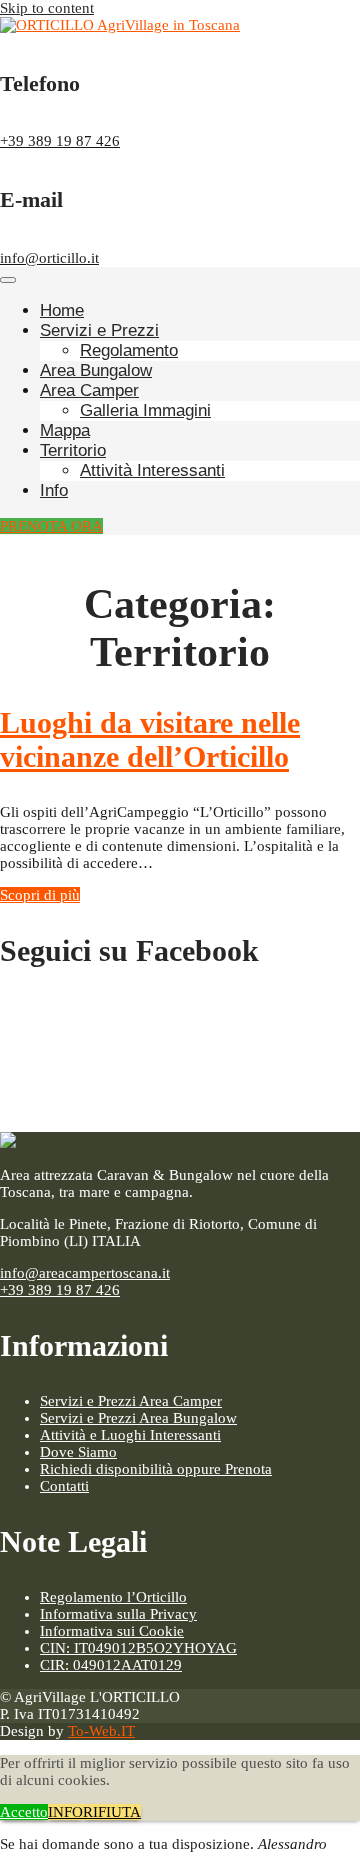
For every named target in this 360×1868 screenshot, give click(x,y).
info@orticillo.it (49, 258)
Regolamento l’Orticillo (113, 1597)
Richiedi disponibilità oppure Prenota (156, 1469)
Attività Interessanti (152, 470)
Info (54, 490)
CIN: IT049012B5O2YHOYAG (138, 1648)
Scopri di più (40, 895)
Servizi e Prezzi (99, 330)
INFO (65, 1812)
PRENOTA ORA (51, 526)
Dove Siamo (78, 1452)
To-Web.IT (101, 1731)
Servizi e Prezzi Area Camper (131, 1401)
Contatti (64, 1486)
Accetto (24, 1812)
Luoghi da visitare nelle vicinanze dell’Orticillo (150, 739)
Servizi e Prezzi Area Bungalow (138, 1418)
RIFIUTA (112, 1812)
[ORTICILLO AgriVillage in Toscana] (120, 25)
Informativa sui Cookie (112, 1631)
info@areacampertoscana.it (85, 1273)
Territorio (73, 450)
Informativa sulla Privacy (118, 1614)
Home (62, 310)
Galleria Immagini (145, 410)
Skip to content (47, 8)
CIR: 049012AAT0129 (111, 1665)
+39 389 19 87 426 (60, 141)
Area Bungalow (96, 370)
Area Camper (89, 390)
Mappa (65, 430)
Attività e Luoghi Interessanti (130, 1435)
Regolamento (129, 350)
